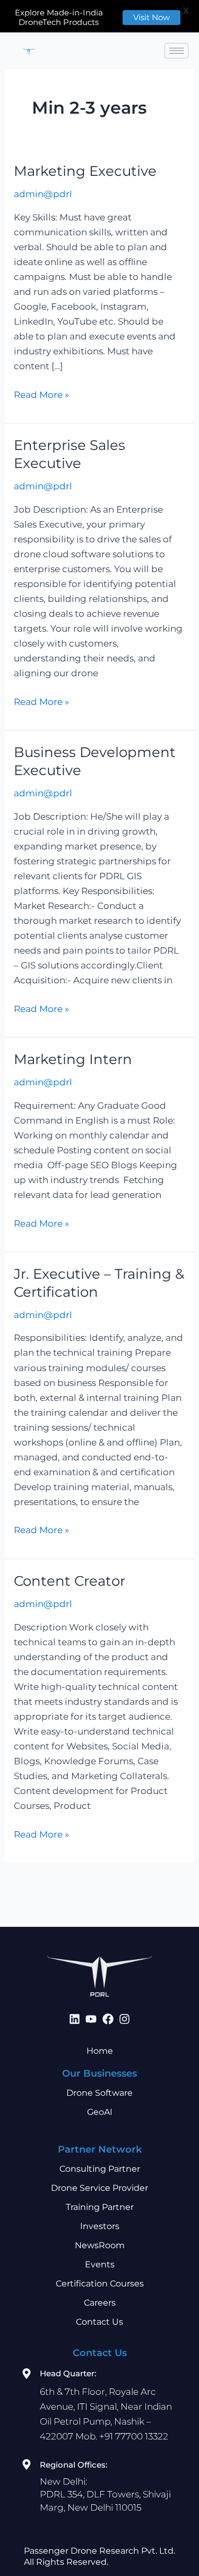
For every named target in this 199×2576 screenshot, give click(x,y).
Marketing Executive (85, 171)
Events (100, 2264)
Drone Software (99, 2093)
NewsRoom (100, 2245)
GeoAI (100, 2112)
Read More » (41, 394)
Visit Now (152, 17)
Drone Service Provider (99, 2188)
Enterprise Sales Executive (70, 454)
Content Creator (70, 1581)
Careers (100, 2303)
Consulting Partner (100, 2169)
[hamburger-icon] (176, 51)
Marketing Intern (73, 1059)
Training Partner (100, 2207)
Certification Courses (100, 2284)
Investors (100, 2226)
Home (100, 2051)
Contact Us (99, 2322)
